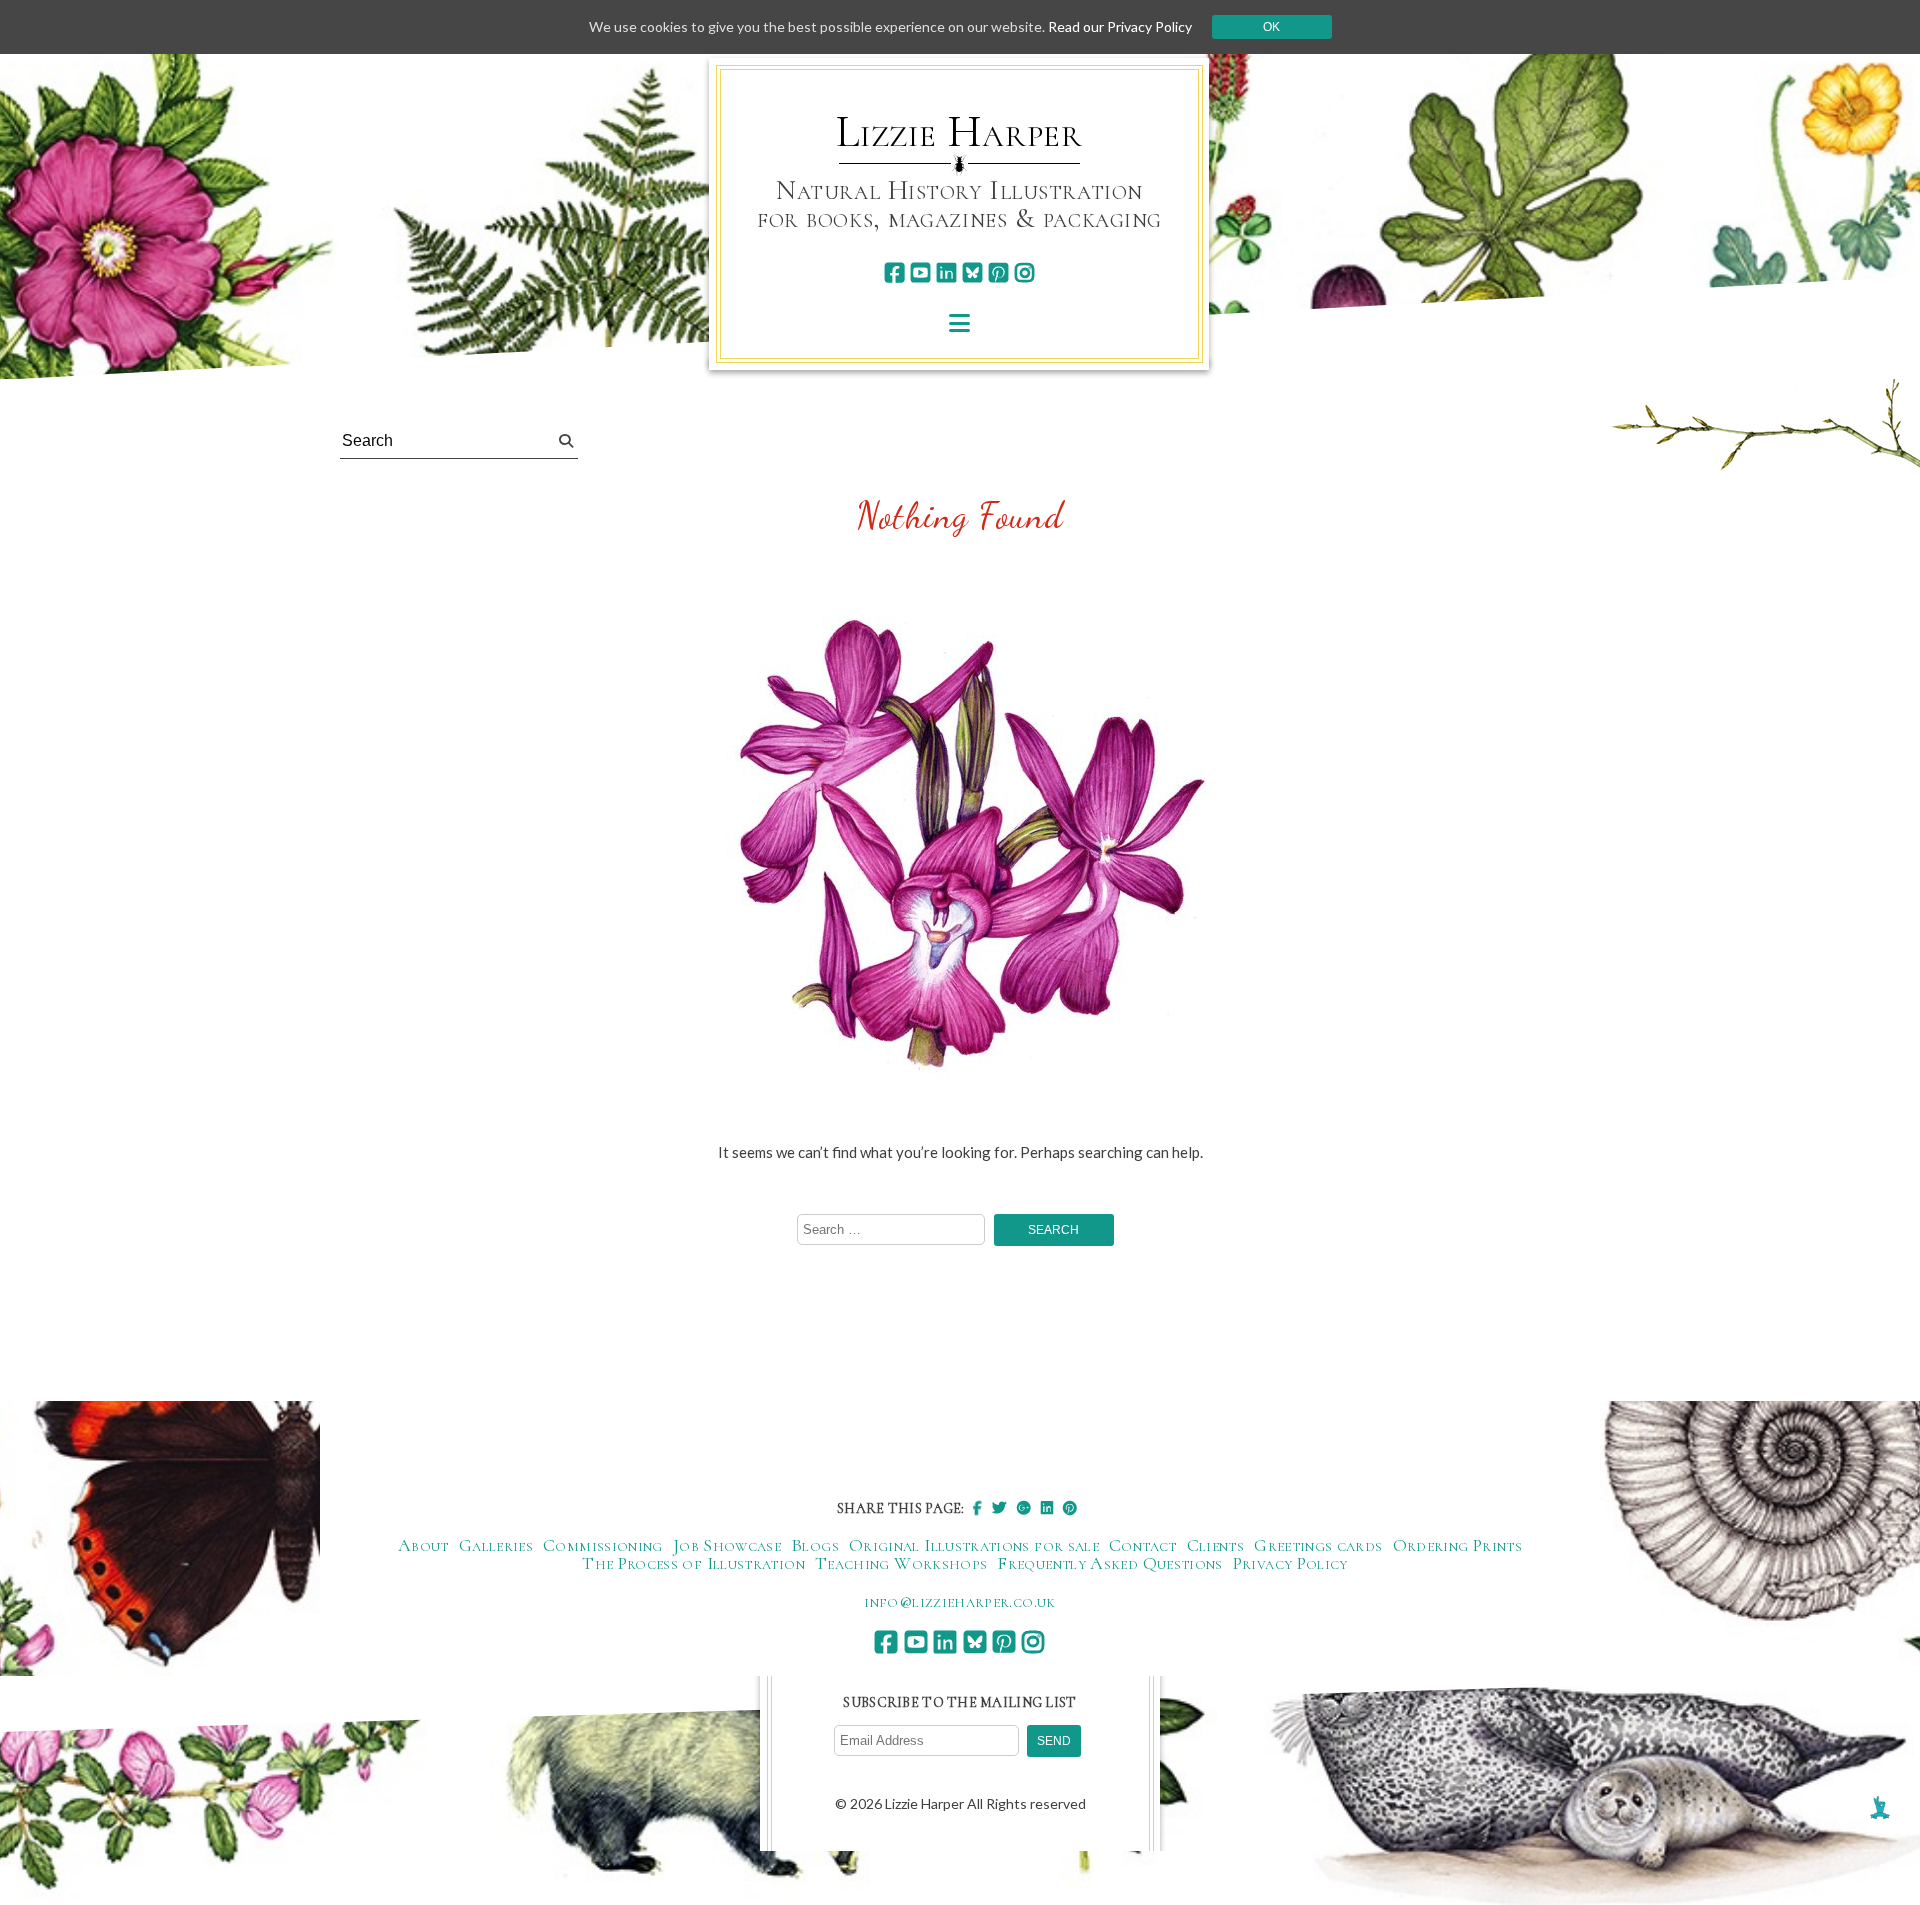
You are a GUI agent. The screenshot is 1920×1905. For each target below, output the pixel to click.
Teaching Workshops (901, 1563)
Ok (1271, 27)
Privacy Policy (1290, 1563)
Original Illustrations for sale (974, 1545)
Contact (1143, 1545)
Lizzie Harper (959, 132)
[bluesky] (972, 272)
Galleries (496, 1545)
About (423, 1545)
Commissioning (603, 1545)
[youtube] (920, 272)
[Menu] (959, 322)
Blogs (815, 1545)
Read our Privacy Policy (1120, 26)
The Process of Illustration (693, 1563)
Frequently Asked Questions (1109, 1563)
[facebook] (894, 272)
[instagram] (1024, 272)
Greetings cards (1318, 1545)
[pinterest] (998, 272)
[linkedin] (946, 272)
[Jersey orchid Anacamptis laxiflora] (960, 851)
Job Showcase (727, 1545)
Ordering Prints (1457, 1545)
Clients (1216, 1545)
